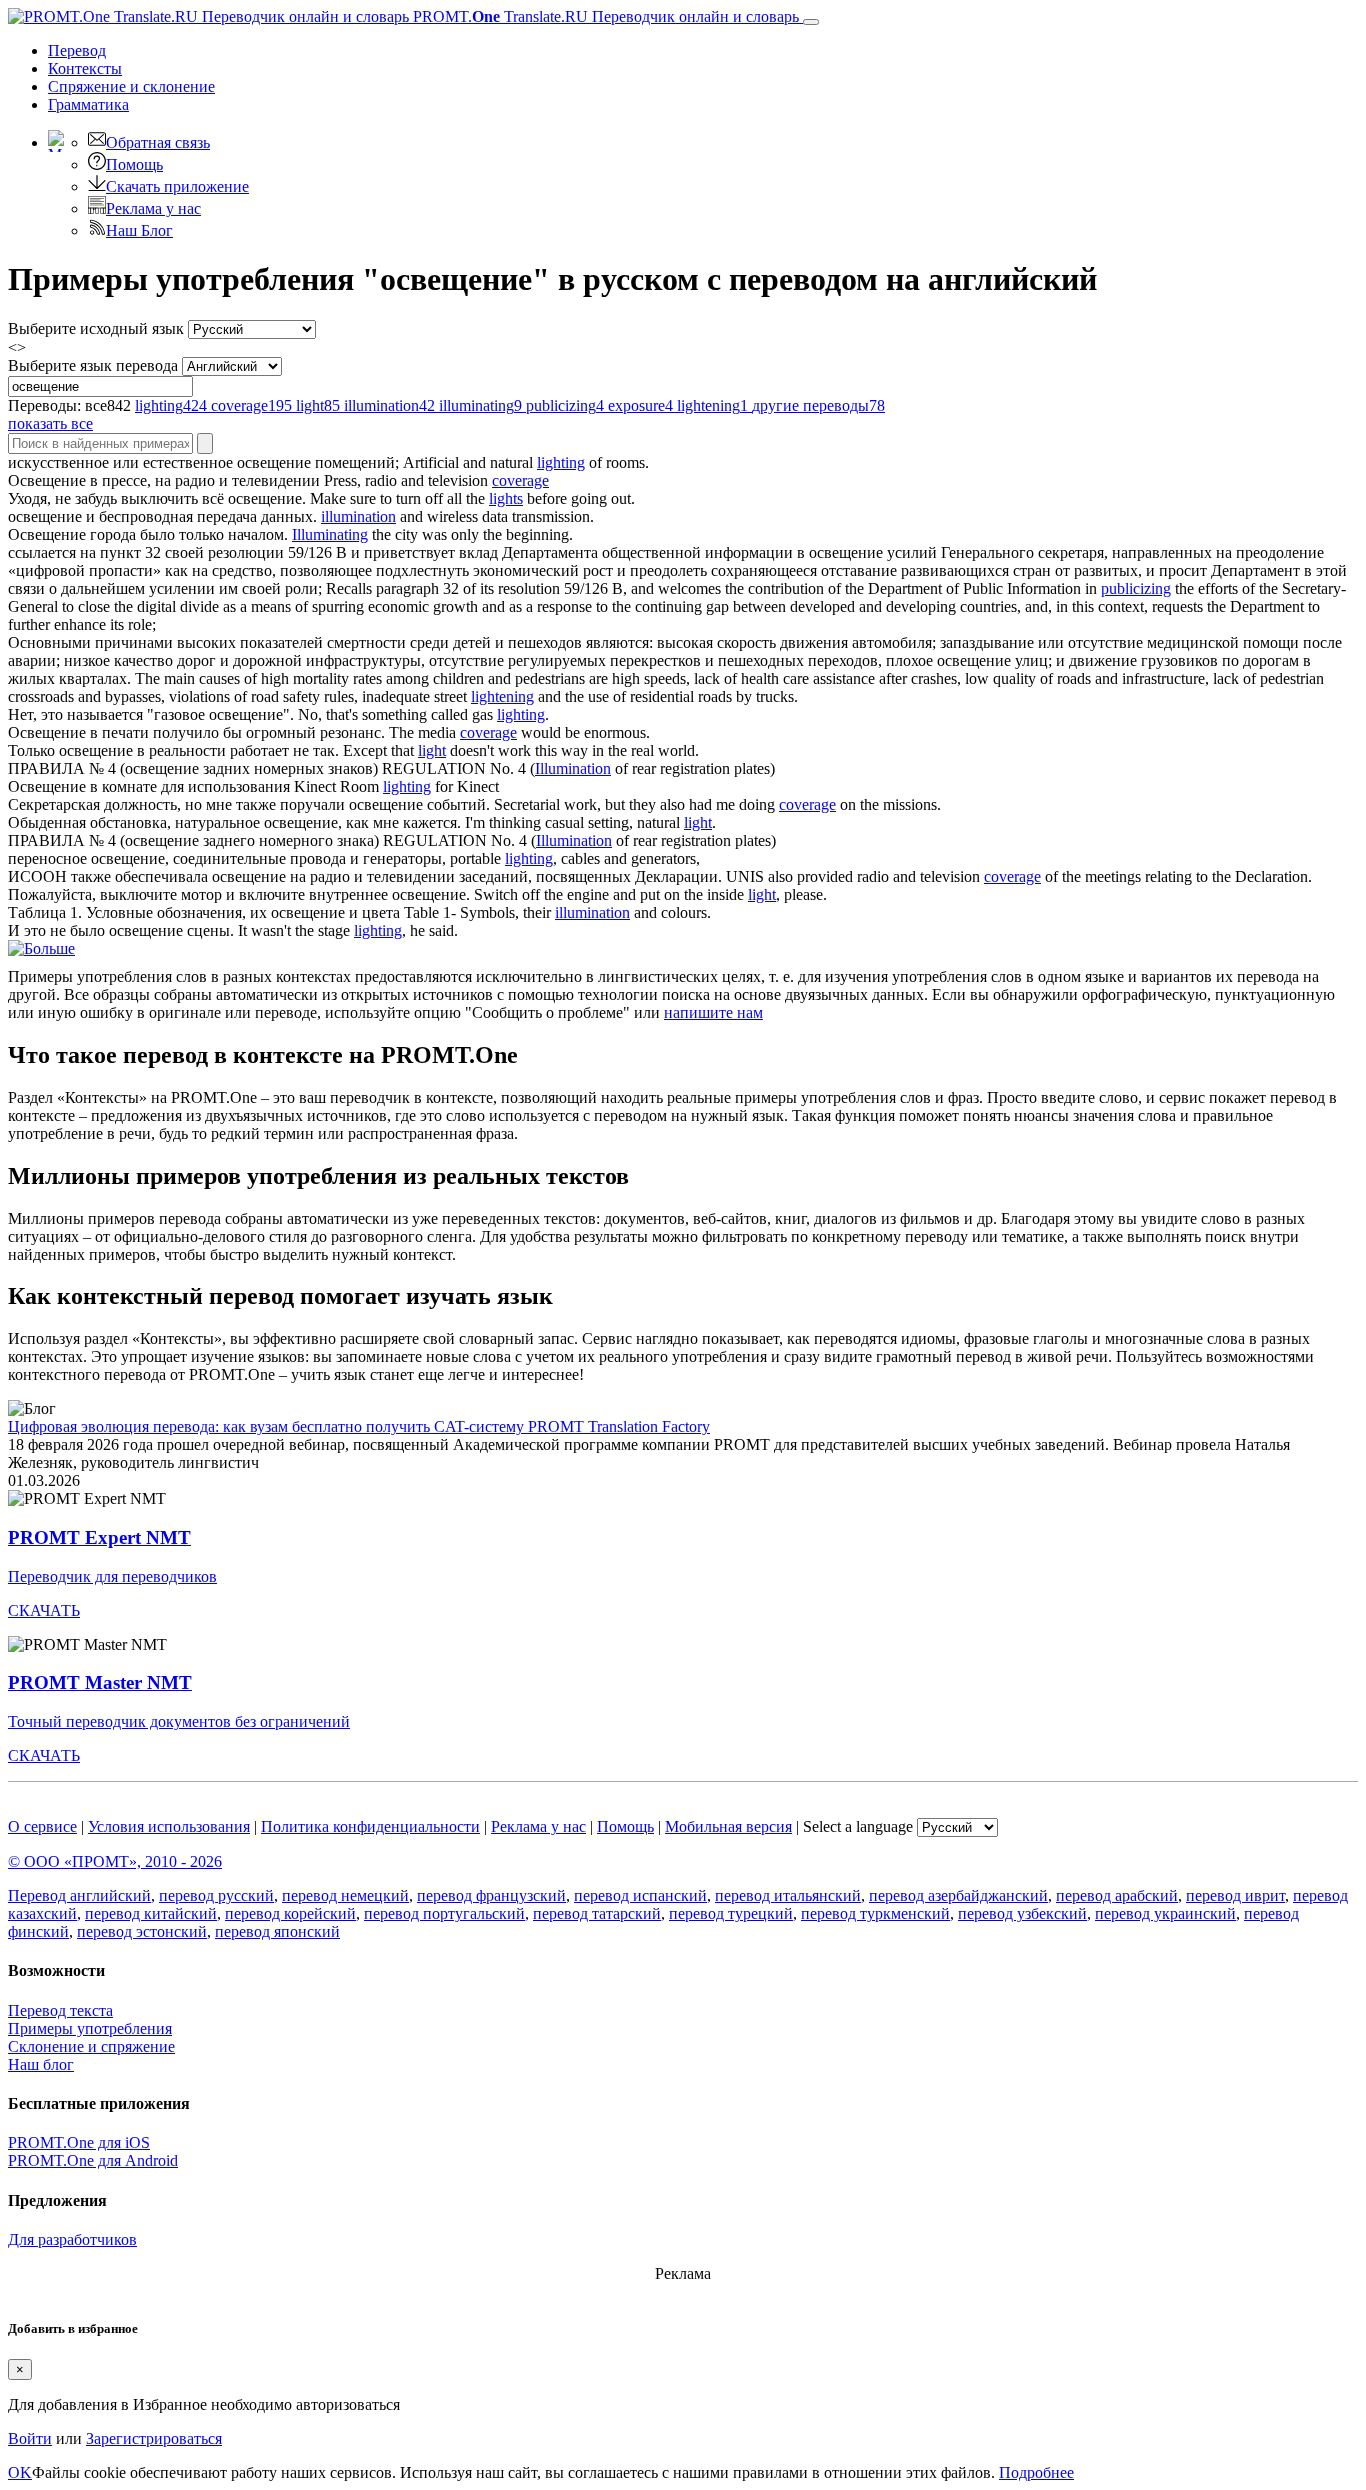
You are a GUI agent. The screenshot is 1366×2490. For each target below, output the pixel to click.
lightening (502, 696)
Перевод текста (60, 2010)
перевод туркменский (875, 1913)
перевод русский (216, 1895)
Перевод (77, 50)
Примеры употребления (90, 2028)
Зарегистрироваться (154, 2438)
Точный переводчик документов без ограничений (179, 1721)
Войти (30, 2438)
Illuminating (330, 534)
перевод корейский (290, 1913)
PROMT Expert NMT (99, 1537)
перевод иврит (1235, 1895)
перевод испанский (640, 1895)
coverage (520, 480)
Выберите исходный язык (96, 328)
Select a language (858, 1826)
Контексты (85, 68)
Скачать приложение (177, 186)
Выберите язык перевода (93, 365)
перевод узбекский (1022, 1913)
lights (506, 498)
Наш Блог (139, 230)
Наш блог (41, 2064)
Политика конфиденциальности (370, 1826)
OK (20, 2472)
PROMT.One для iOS (79, 2142)
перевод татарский (597, 1913)
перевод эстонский (142, 1931)
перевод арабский (1117, 1895)
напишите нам (713, 1012)
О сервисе (42, 1826)
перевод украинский (1165, 1913)
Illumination (573, 768)
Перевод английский (79, 1895)
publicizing (1136, 588)
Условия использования (169, 1826)
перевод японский (277, 1931)
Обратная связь (158, 142)
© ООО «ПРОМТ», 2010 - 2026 (115, 1861)
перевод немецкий (345, 1895)
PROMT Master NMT (100, 1682)
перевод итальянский (788, 1895)
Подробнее (1036, 2472)
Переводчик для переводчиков (112, 1576)
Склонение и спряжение (91, 2046)
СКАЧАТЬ (44, 1610)
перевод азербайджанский (958, 1895)
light (432, 750)
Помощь (134, 164)
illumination (358, 516)
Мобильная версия (728, 1826)
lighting (561, 462)
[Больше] (41, 948)
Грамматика (88, 104)
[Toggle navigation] (811, 22)
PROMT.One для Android (93, 2160)
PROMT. (604, 16)
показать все (50, 423)
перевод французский (491, 1895)
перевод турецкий (731, 1913)
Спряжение (131, 86)
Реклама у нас (153, 208)
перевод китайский (151, 1913)
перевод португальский (444, 1913)
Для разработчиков (72, 2239)
